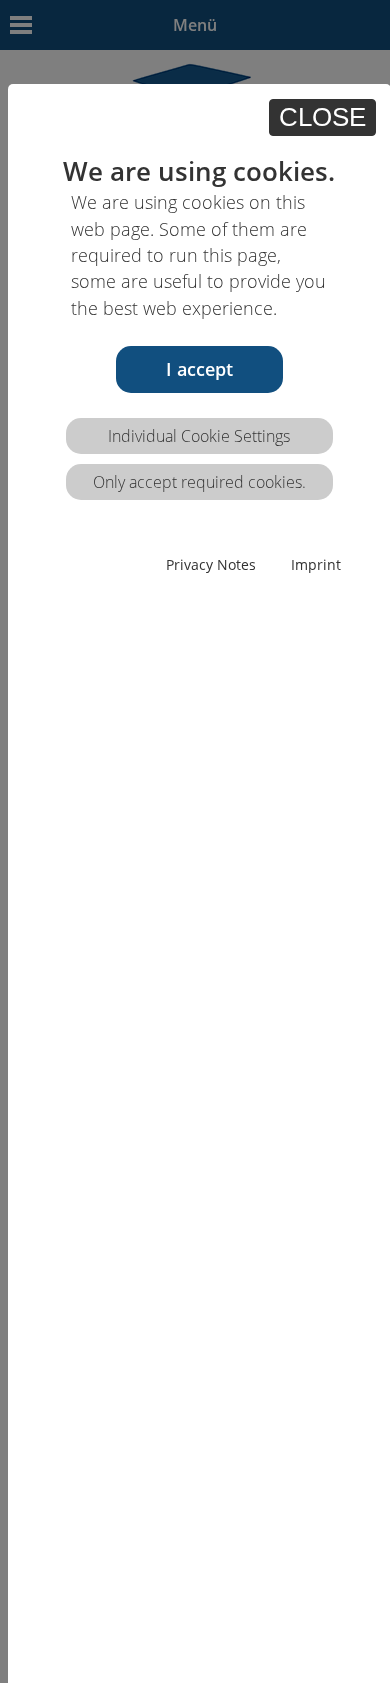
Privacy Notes (211, 564)
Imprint (316, 564)
